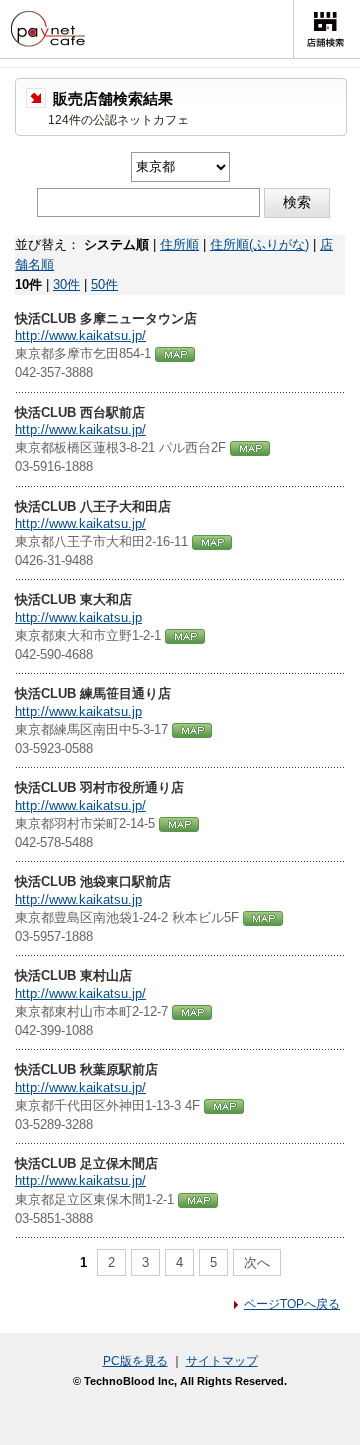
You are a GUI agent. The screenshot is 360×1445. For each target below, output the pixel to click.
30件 (66, 284)
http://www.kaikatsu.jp (78, 617)
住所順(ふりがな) (259, 244)
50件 (104, 284)
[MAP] (175, 354)
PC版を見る (135, 1361)
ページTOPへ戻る (292, 1304)
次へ (257, 1262)
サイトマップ (222, 1361)
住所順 (179, 244)
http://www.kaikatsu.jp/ (80, 335)
